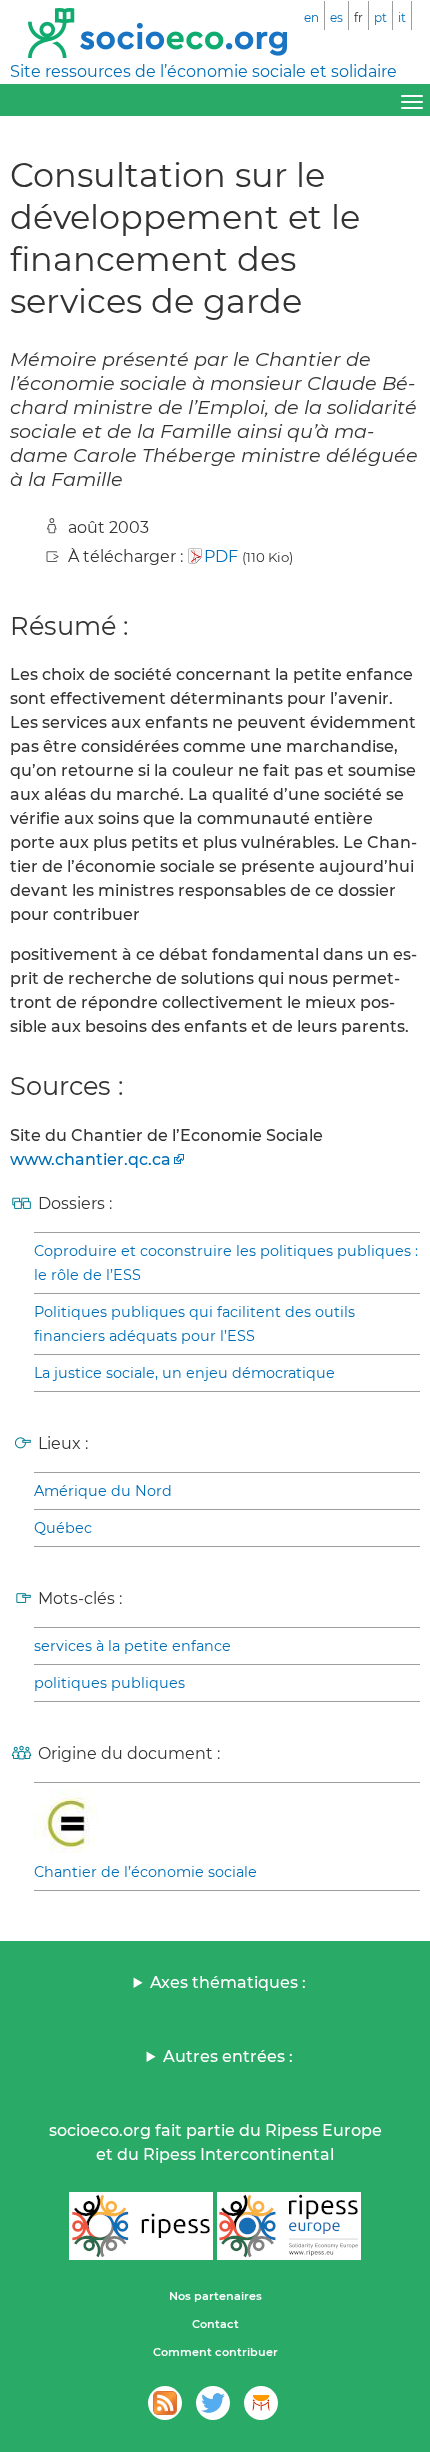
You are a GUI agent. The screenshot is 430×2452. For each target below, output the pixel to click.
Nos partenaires (215, 2296)
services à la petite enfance (132, 1646)
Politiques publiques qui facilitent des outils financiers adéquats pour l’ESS (194, 1324)
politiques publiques (109, 1683)
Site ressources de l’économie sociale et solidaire (203, 71)
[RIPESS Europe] (289, 2226)
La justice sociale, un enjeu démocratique (184, 1373)
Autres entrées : (228, 2056)
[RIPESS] (141, 2226)
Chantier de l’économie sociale (145, 1872)
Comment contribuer (215, 2352)
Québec (63, 1528)
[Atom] (165, 2403)
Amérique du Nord (103, 1491)
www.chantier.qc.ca (90, 1159)
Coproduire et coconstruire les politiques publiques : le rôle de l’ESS (226, 1263)
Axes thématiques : (228, 1982)
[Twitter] (213, 2403)
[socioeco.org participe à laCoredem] (261, 2403)
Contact (215, 2324)
